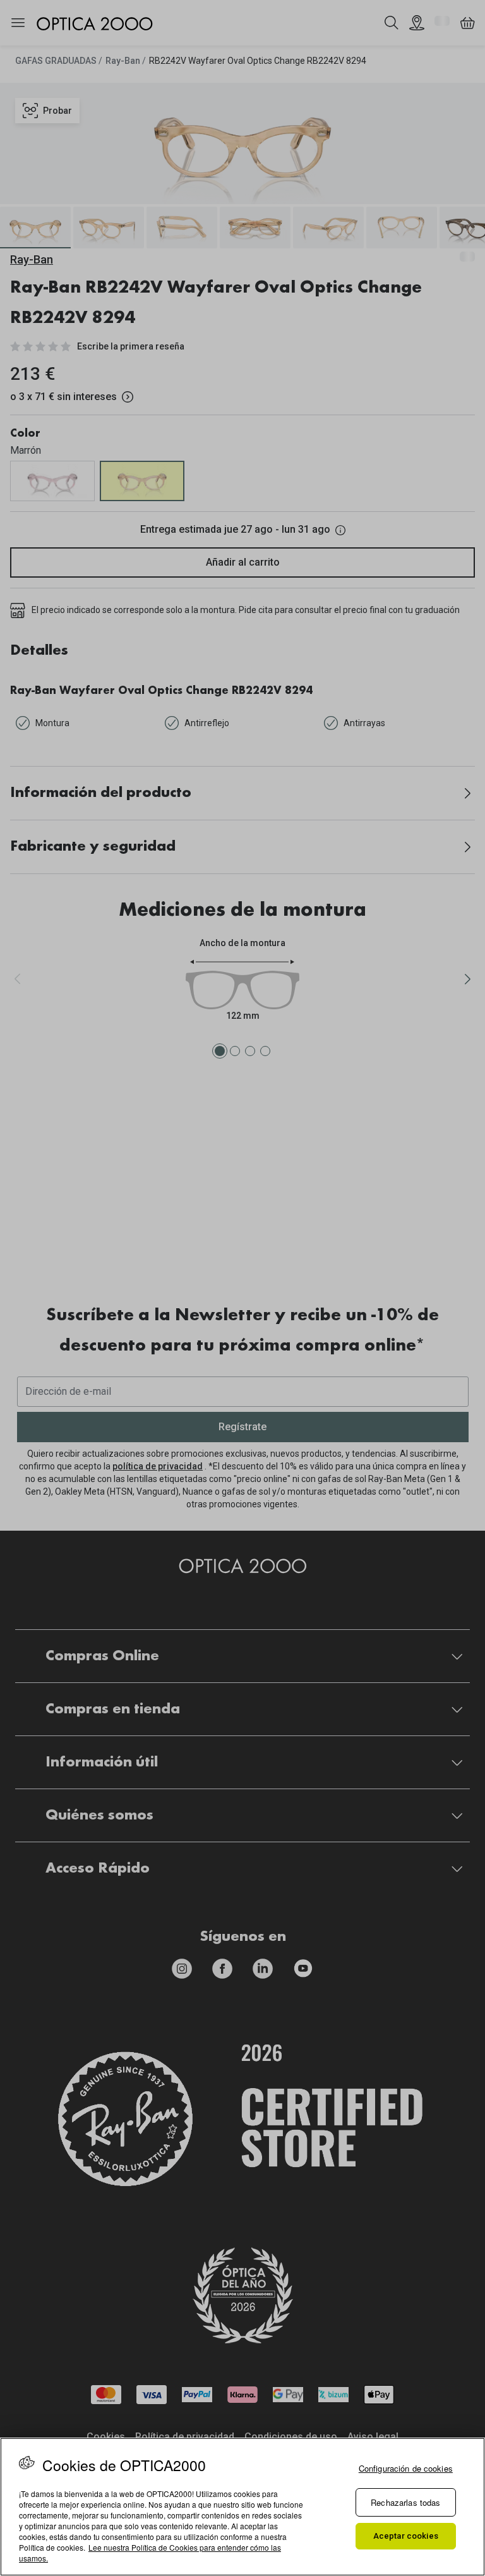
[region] (242, 2507)
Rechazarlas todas (405, 2502)
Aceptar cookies (406, 2536)
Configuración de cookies (406, 2468)
